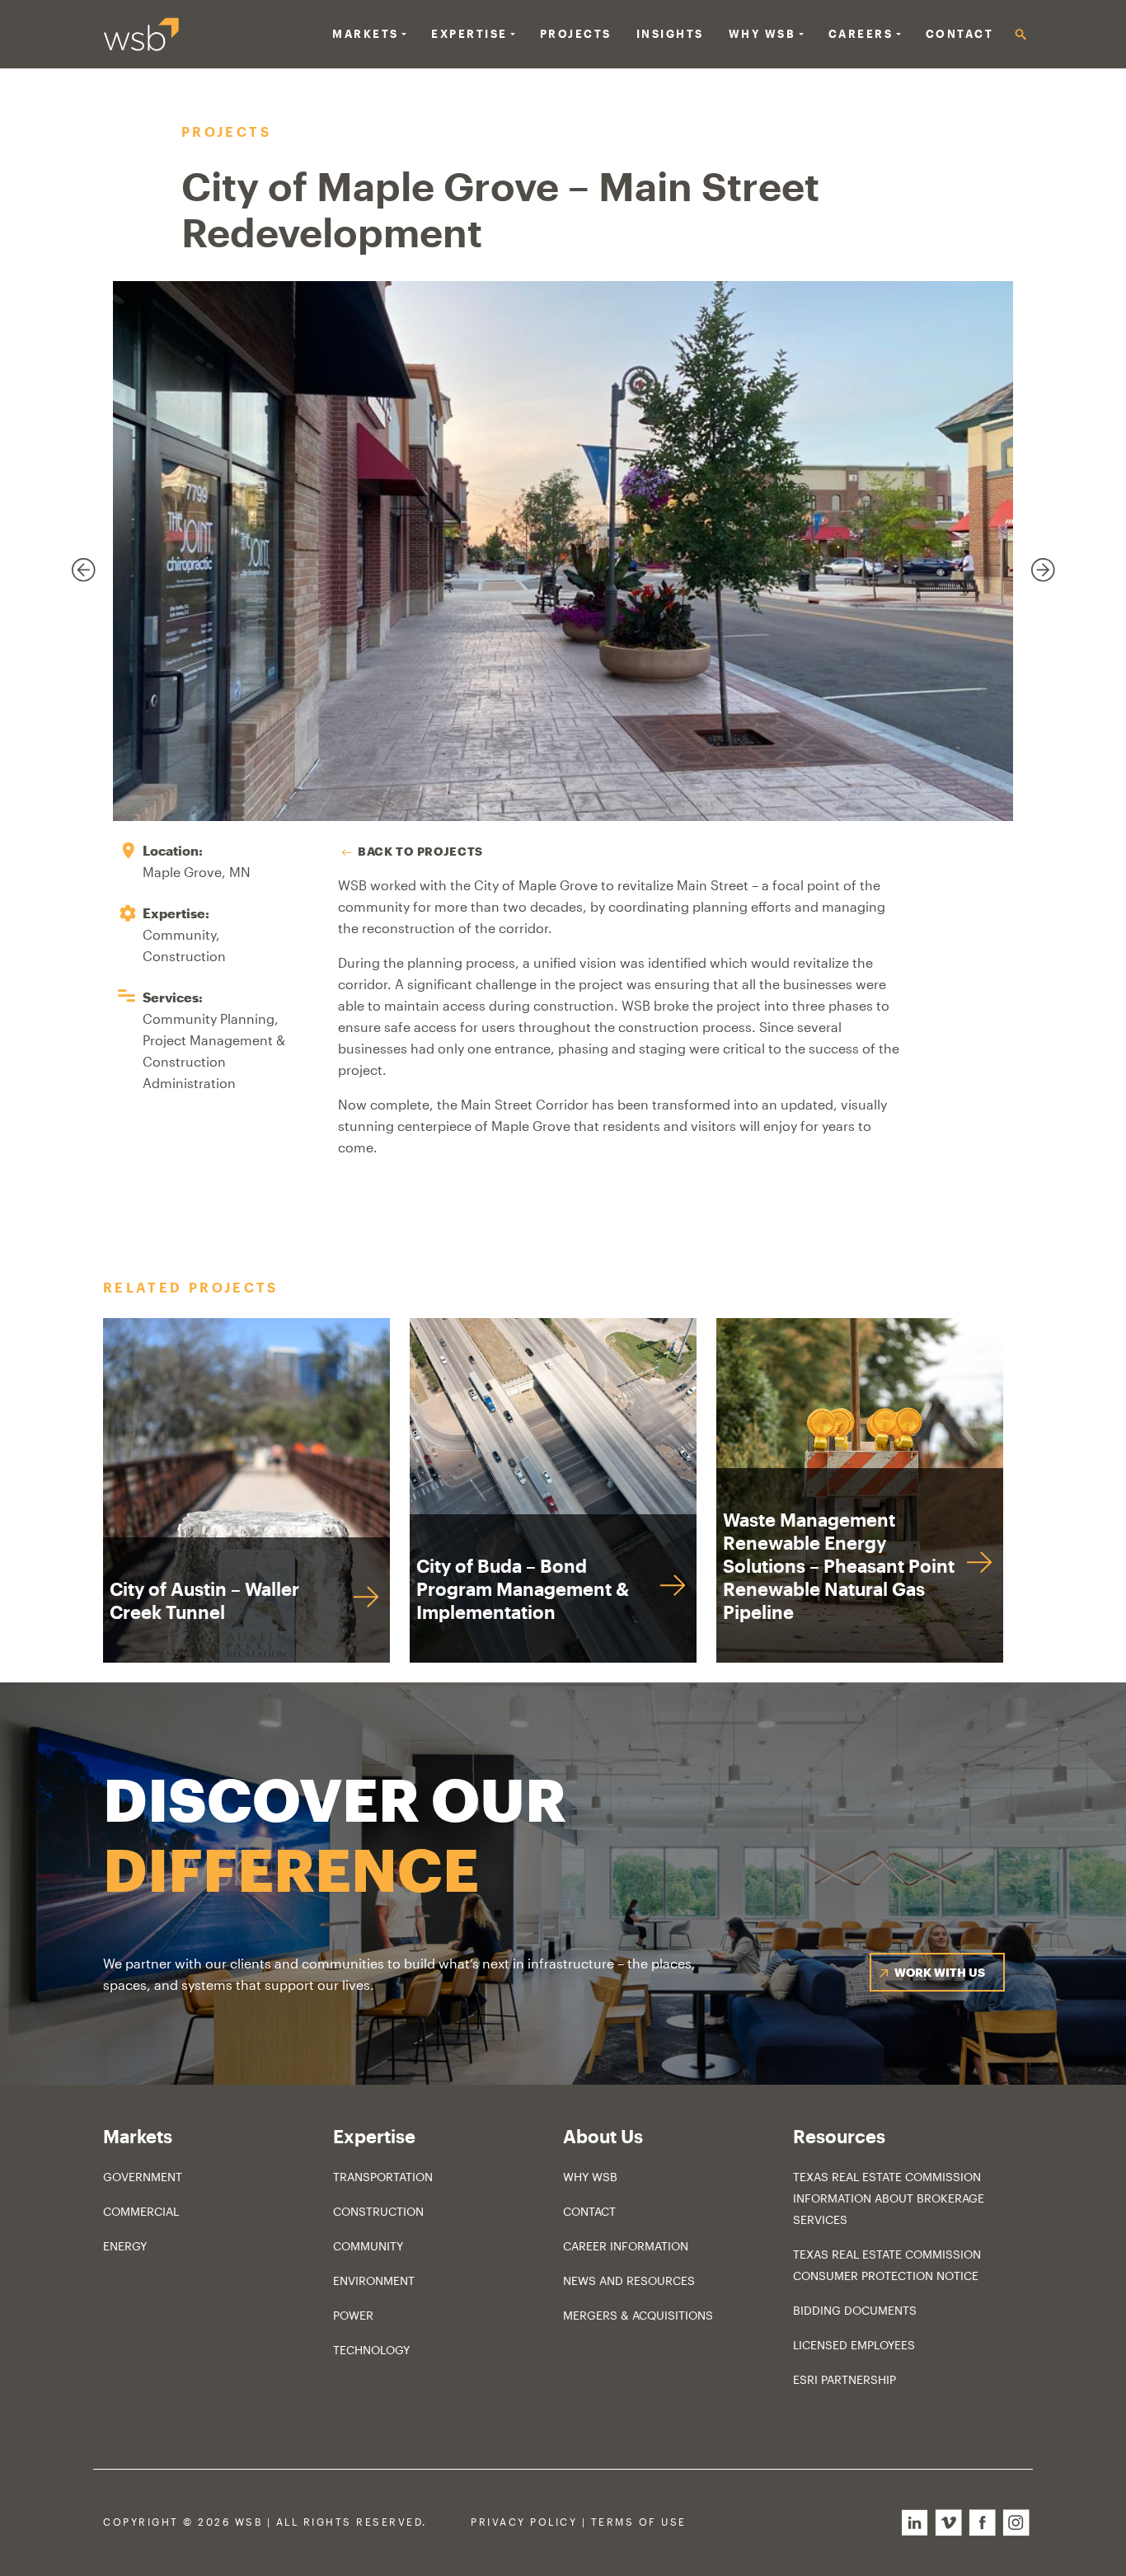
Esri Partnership (844, 2379)
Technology (371, 2350)
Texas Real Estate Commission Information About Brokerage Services (889, 2198)
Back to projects (420, 851)
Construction (378, 2211)
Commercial (141, 2211)
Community (368, 2246)
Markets (366, 34)
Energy (125, 2246)
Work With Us (940, 1972)
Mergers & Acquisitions (638, 2315)
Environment (374, 2280)
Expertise (469, 34)
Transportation (383, 2177)
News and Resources (629, 2280)
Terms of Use (639, 2522)
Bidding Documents (855, 2310)
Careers (861, 34)
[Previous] (74, 561)
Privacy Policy (524, 2522)
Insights (670, 34)
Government (143, 2177)
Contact (960, 34)
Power (353, 2315)
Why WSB (590, 2177)
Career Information (626, 2246)
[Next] (1034, 561)
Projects (576, 34)
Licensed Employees (854, 2345)
